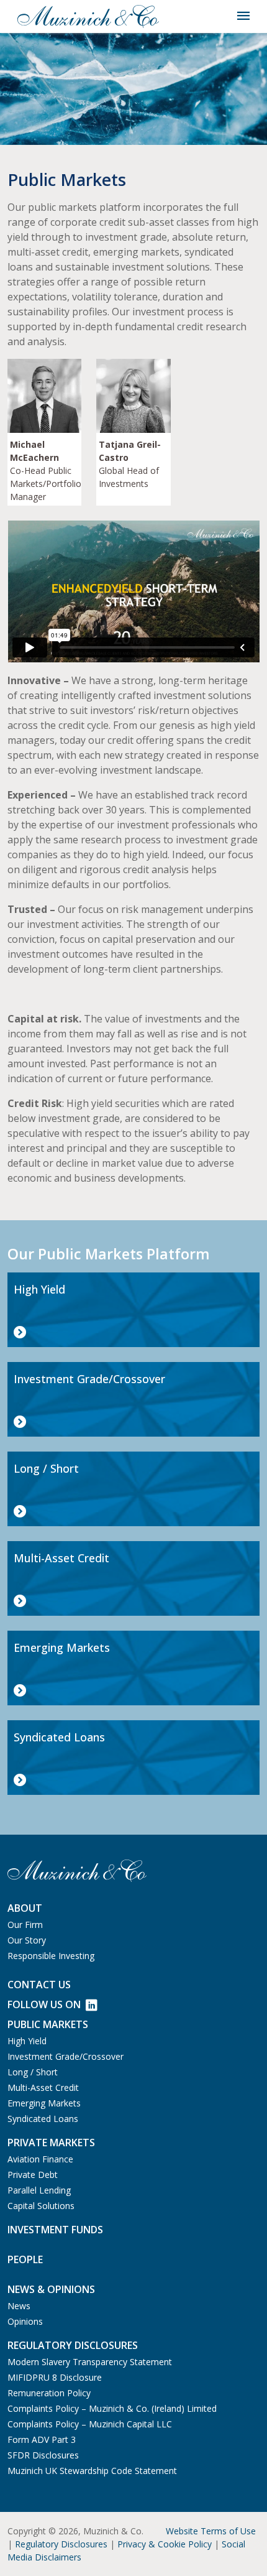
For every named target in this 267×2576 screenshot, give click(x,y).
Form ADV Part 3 (42, 2439)
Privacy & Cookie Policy (165, 2544)
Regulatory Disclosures (61, 2544)
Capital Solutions (41, 2206)
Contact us (39, 1985)
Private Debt (33, 2175)
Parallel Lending (39, 2190)
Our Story (27, 1940)
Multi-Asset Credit (43, 2087)
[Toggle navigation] (243, 16)
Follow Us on (44, 2004)
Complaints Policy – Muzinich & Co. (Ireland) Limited (112, 2408)
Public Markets (48, 2024)
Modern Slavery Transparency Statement (90, 2362)
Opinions (25, 2321)
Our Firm (25, 1925)
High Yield (27, 2041)
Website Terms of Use (211, 2531)
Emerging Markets (44, 2103)
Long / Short (33, 2072)
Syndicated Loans (43, 2119)
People (25, 2259)
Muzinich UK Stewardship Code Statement (92, 2471)
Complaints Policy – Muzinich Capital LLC (90, 2424)
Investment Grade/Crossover (66, 2056)
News (19, 2306)
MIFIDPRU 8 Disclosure (55, 2377)
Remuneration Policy (49, 2393)
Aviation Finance (40, 2159)
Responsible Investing (51, 1956)
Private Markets (51, 2143)
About (25, 1908)
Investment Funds (55, 2230)
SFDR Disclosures (43, 2455)
